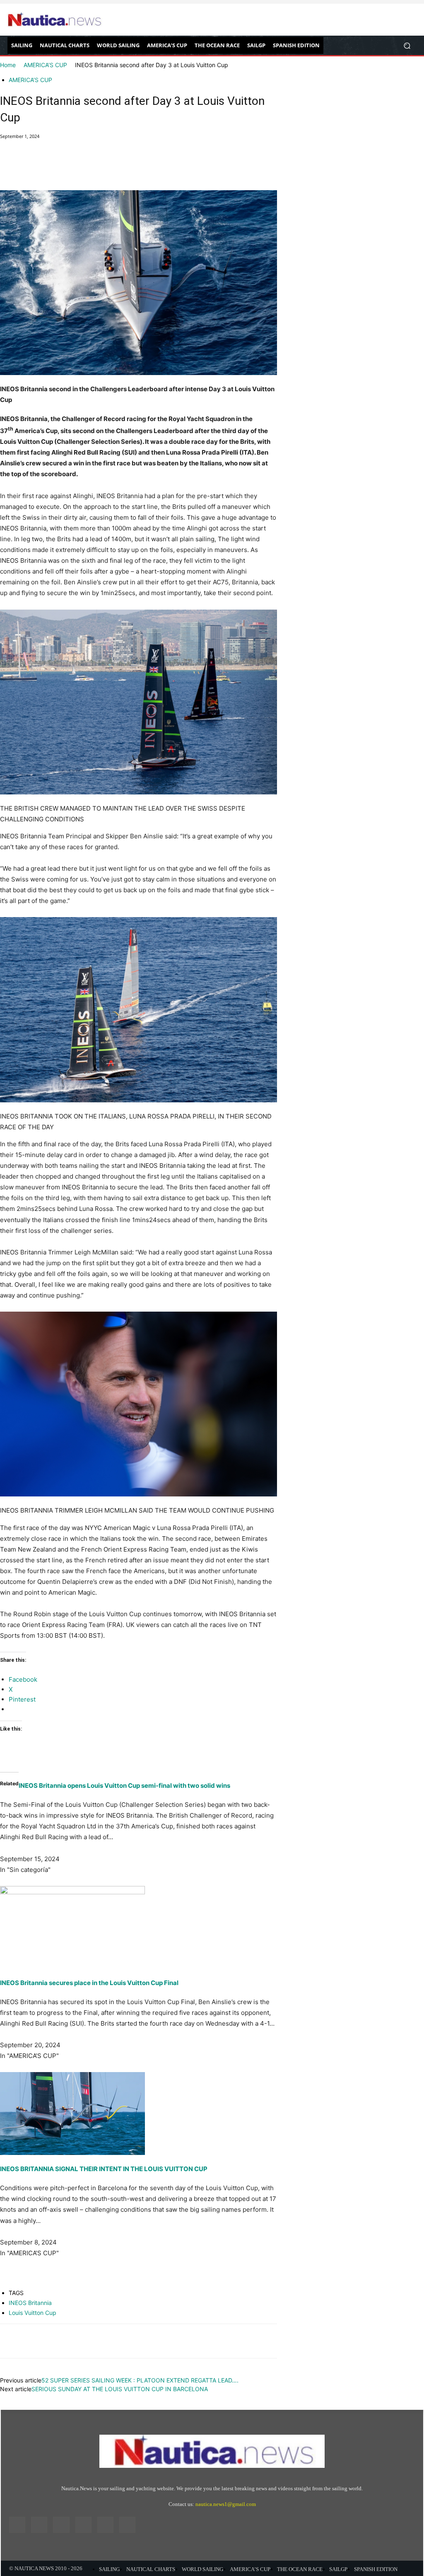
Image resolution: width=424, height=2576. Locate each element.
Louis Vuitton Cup (33, 2313)
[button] (407, 45)
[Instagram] (39, 2525)
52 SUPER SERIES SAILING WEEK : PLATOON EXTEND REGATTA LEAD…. (140, 2380)
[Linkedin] (61, 2525)
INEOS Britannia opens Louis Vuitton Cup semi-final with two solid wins (124, 1786)
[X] (27, 167)
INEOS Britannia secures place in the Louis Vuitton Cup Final (89, 1983)
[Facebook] (8, 167)
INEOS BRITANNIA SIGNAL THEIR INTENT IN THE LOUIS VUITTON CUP (104, 2169)
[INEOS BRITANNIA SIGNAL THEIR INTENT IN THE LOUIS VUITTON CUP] (139, 2114)
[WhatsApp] (65, 167)
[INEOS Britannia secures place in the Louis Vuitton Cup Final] (139, 1927)
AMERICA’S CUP (45, 65)
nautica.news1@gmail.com (226, 2504)
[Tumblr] (105, 2525)
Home (8, 65)
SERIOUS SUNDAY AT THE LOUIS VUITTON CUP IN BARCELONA (120, 2389)
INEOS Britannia (30, 2303)
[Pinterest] (46, 167)
